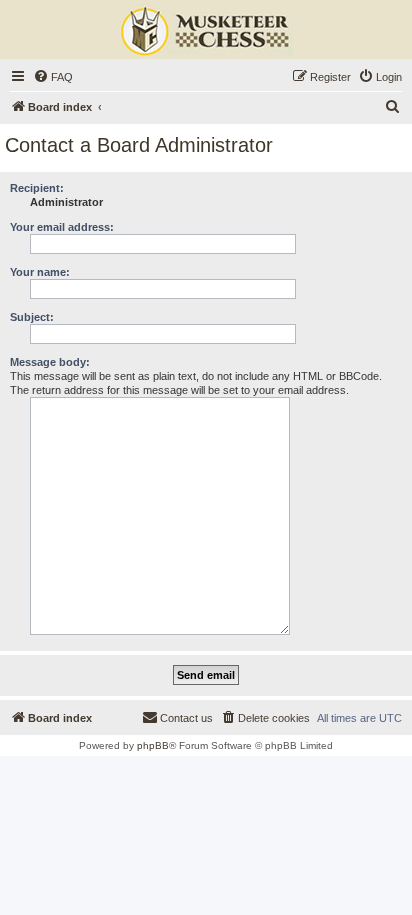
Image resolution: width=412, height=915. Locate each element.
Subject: (32, 317)
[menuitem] (53, 77)
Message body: (50, 362)
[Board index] (206, 32)
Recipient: (37, 188)
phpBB (153, 745)
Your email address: (62, 227)
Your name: (40, 272)
